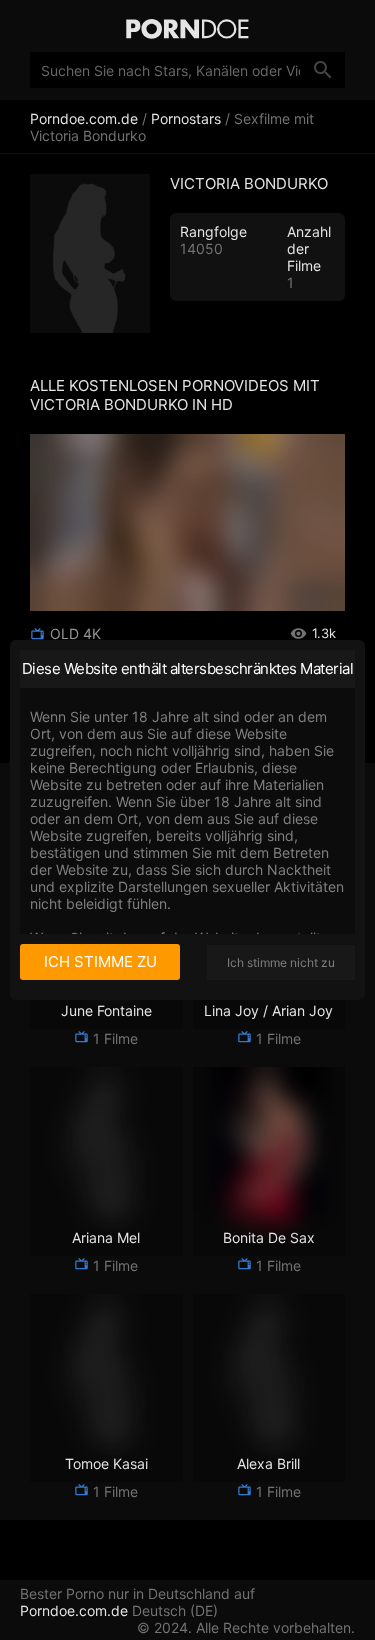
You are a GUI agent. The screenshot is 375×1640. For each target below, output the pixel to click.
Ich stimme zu (100, 961)
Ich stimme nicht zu (281, 962)
